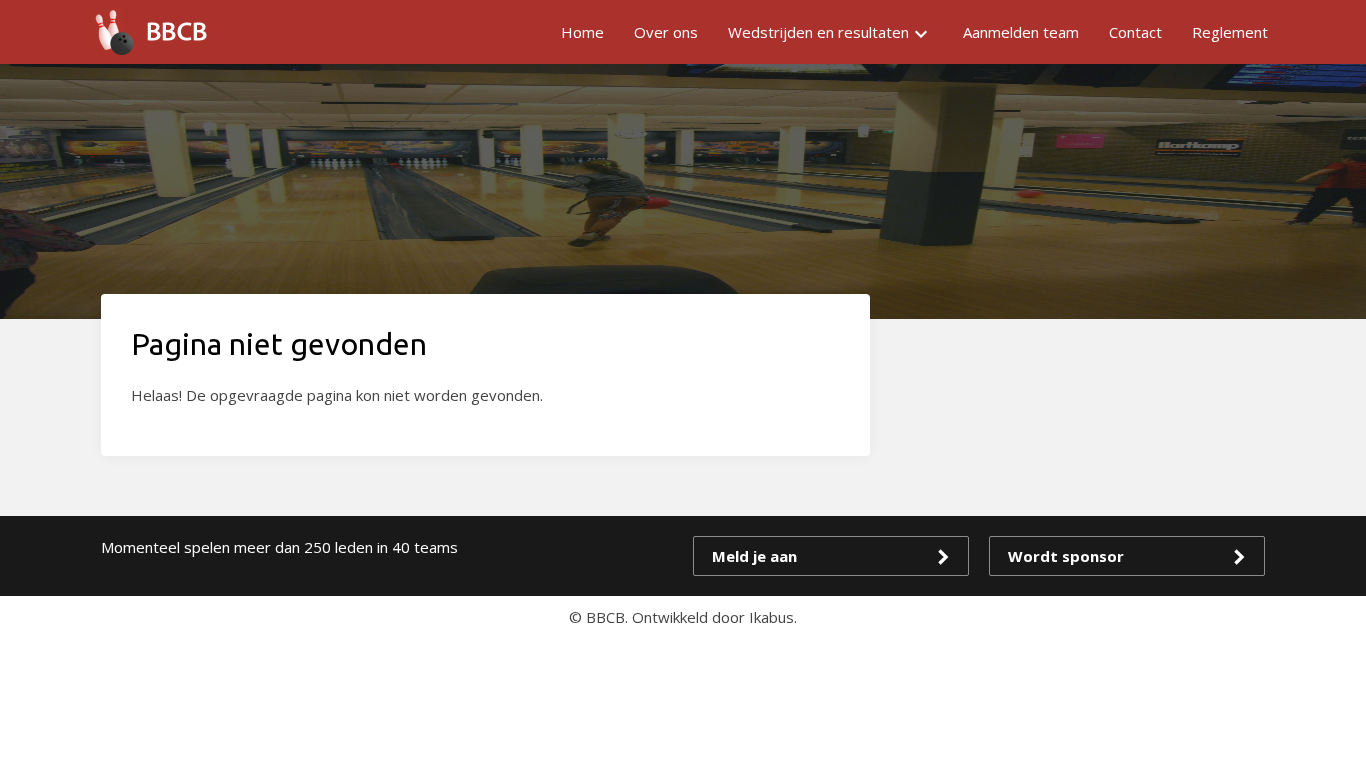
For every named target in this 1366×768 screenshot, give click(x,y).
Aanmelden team (1021, 32)
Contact (1135, 32)
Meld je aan (754, 556)
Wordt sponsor (1066, 556)
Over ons (666, 32)
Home (582, 32)
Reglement (1230, 32)
